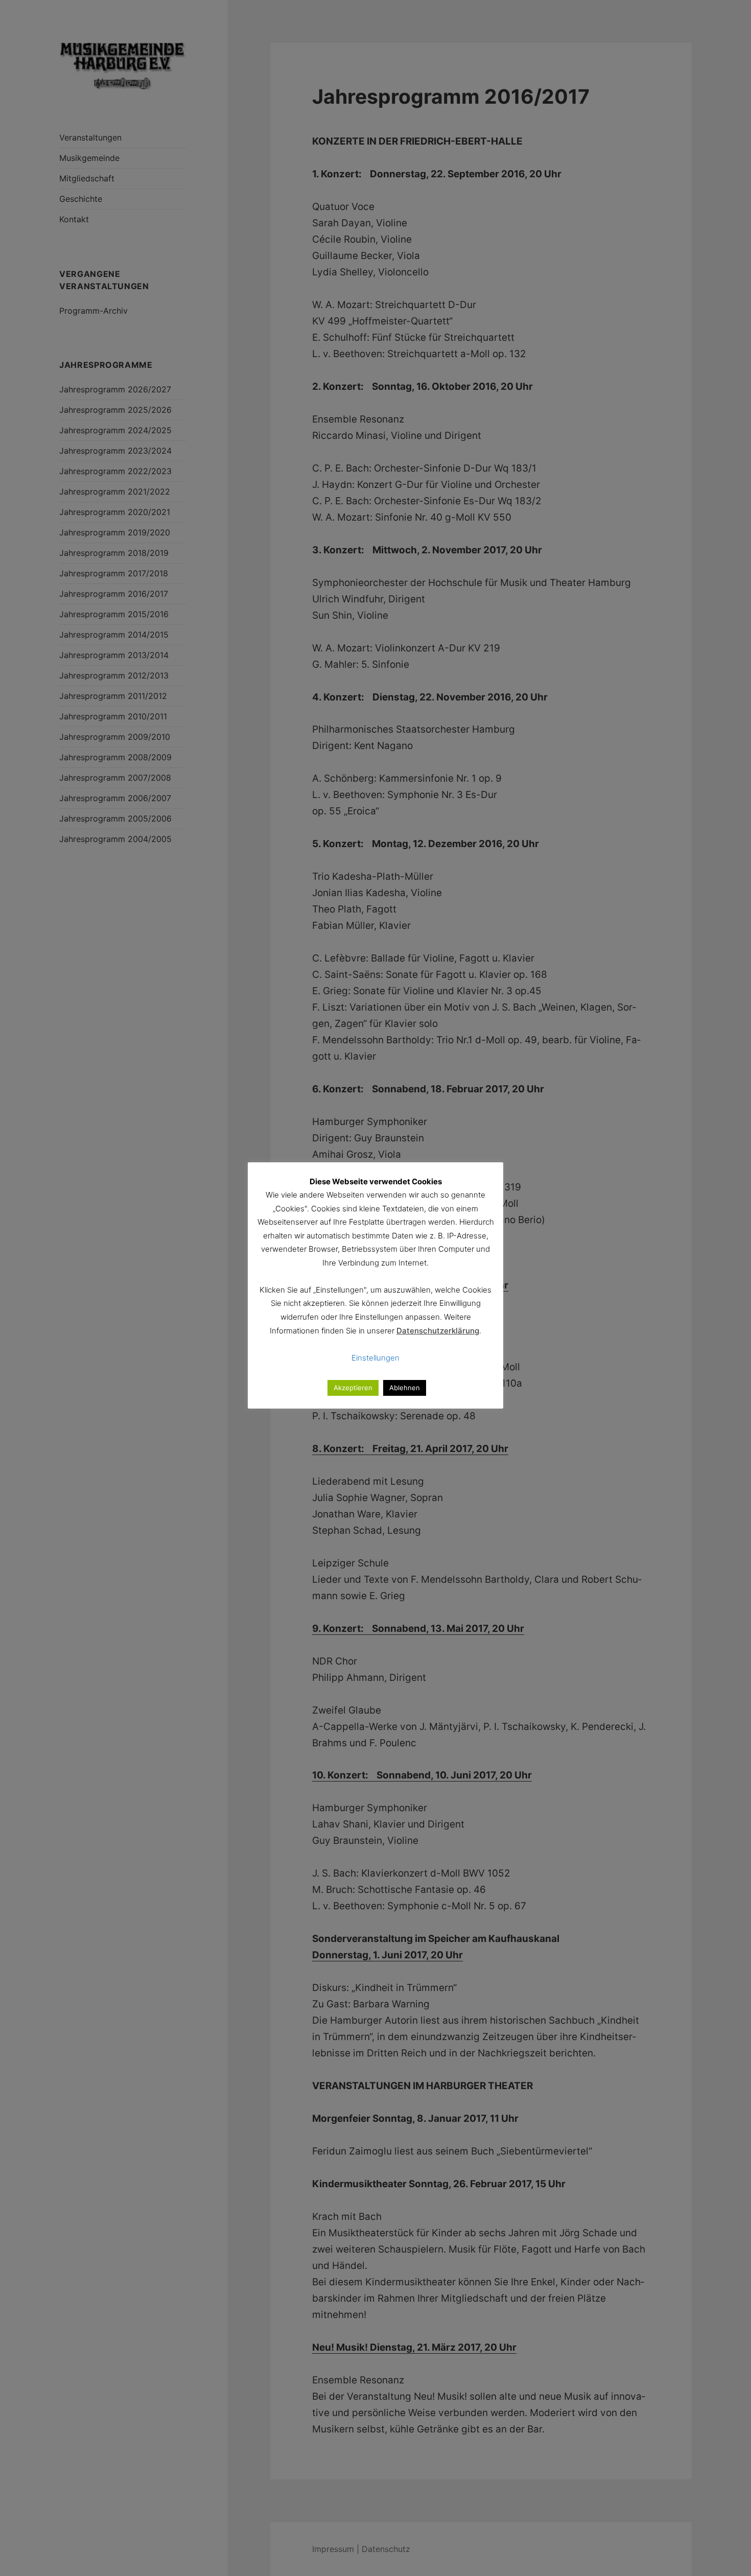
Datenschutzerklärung (438, 1331)
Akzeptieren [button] (353, 1388)
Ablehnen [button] (405, 1388)
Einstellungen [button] (375, 1358)
